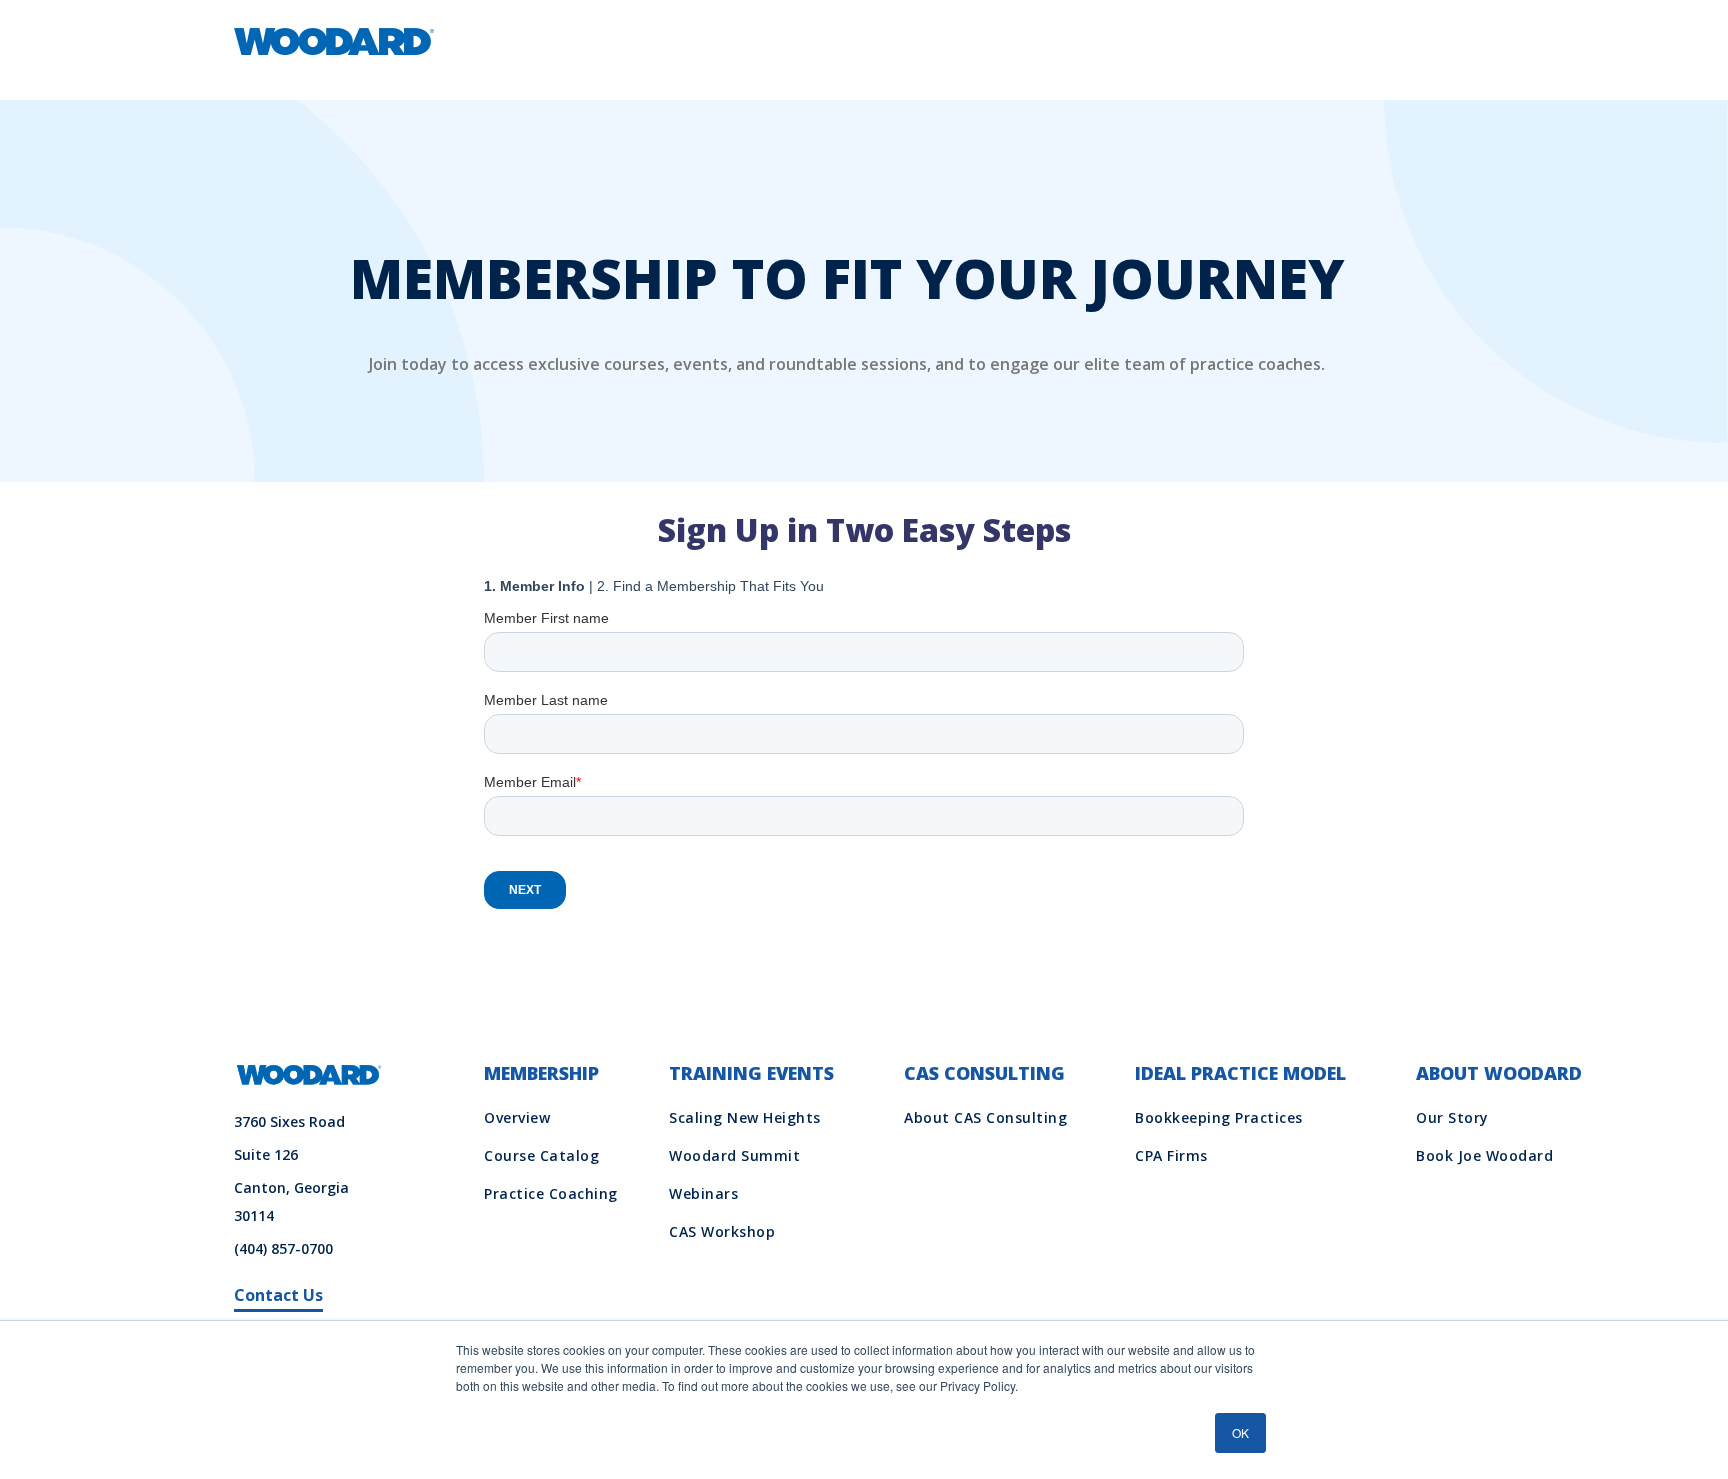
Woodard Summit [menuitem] (734, 1155)
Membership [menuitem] (541, 1073)
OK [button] (1240, 1432)
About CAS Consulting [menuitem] (985, 1117)
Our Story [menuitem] (1452, 1117)
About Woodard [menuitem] (1499, 1073)
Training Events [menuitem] (751, 1073)
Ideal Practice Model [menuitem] (1240, 1073)
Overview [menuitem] (517, 1117)
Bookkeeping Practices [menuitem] (1219, 1117)
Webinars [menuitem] (703, 1193)
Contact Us (278, 1295)
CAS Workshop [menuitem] (722, 1231)
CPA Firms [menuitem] (1171, 1155)
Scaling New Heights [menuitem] (745, 1117)
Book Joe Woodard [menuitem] (1484, 1155)
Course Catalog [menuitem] (541, 1155)
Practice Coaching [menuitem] (551, 1193)
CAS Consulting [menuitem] (984, 1073)
